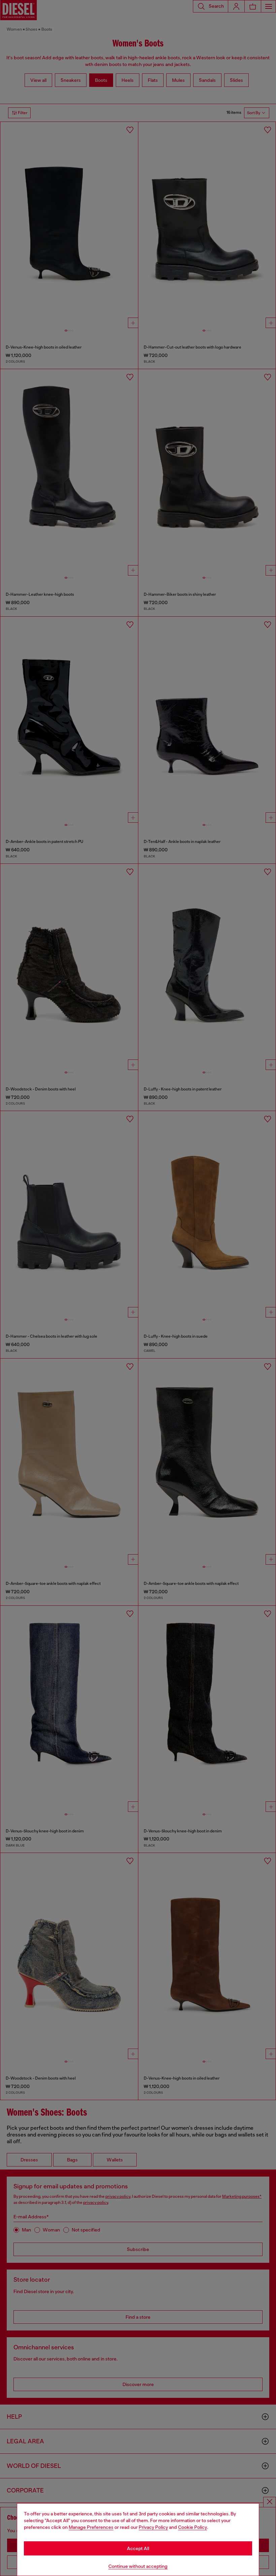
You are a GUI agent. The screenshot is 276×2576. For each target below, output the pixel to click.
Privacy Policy (153, 2527)
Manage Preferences (91, 2527)
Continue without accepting (138, 2566)
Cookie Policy (193, 2527)
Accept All (138, 2548)
